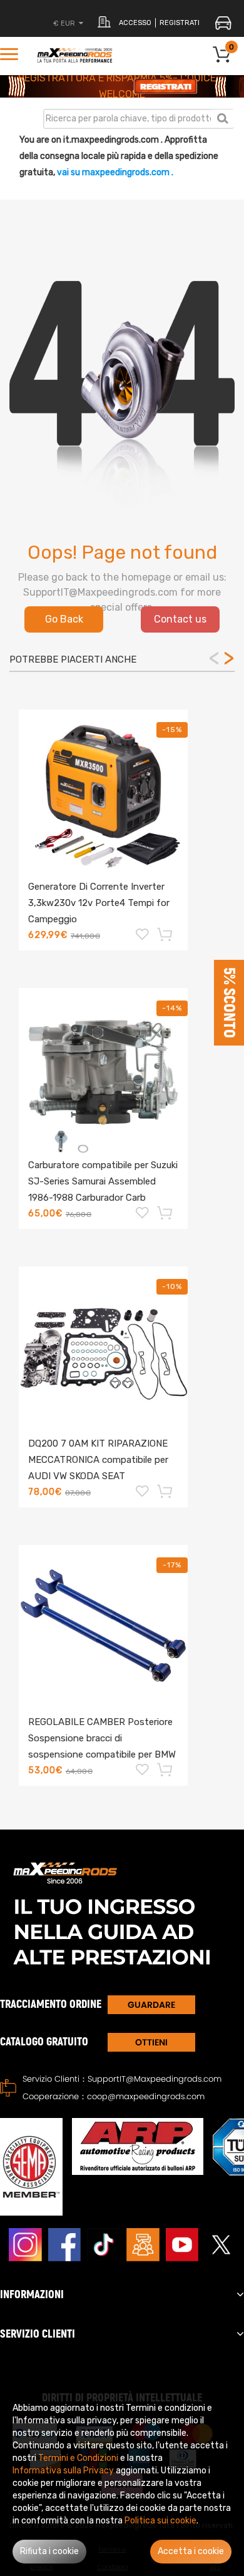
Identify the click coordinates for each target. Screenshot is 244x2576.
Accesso (135, 23)
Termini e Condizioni (78, 2458)
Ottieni (151, 2042)
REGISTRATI (180, 23)
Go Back (64, 619)
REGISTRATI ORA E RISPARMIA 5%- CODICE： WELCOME (122, 86)
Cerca (223, 118)
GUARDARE (151, 2005)
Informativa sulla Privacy (63, 2471)
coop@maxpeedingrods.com (146, 2096)
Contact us (180, 619)
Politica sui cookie (160, 2521)
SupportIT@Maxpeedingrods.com (155, 2079)
